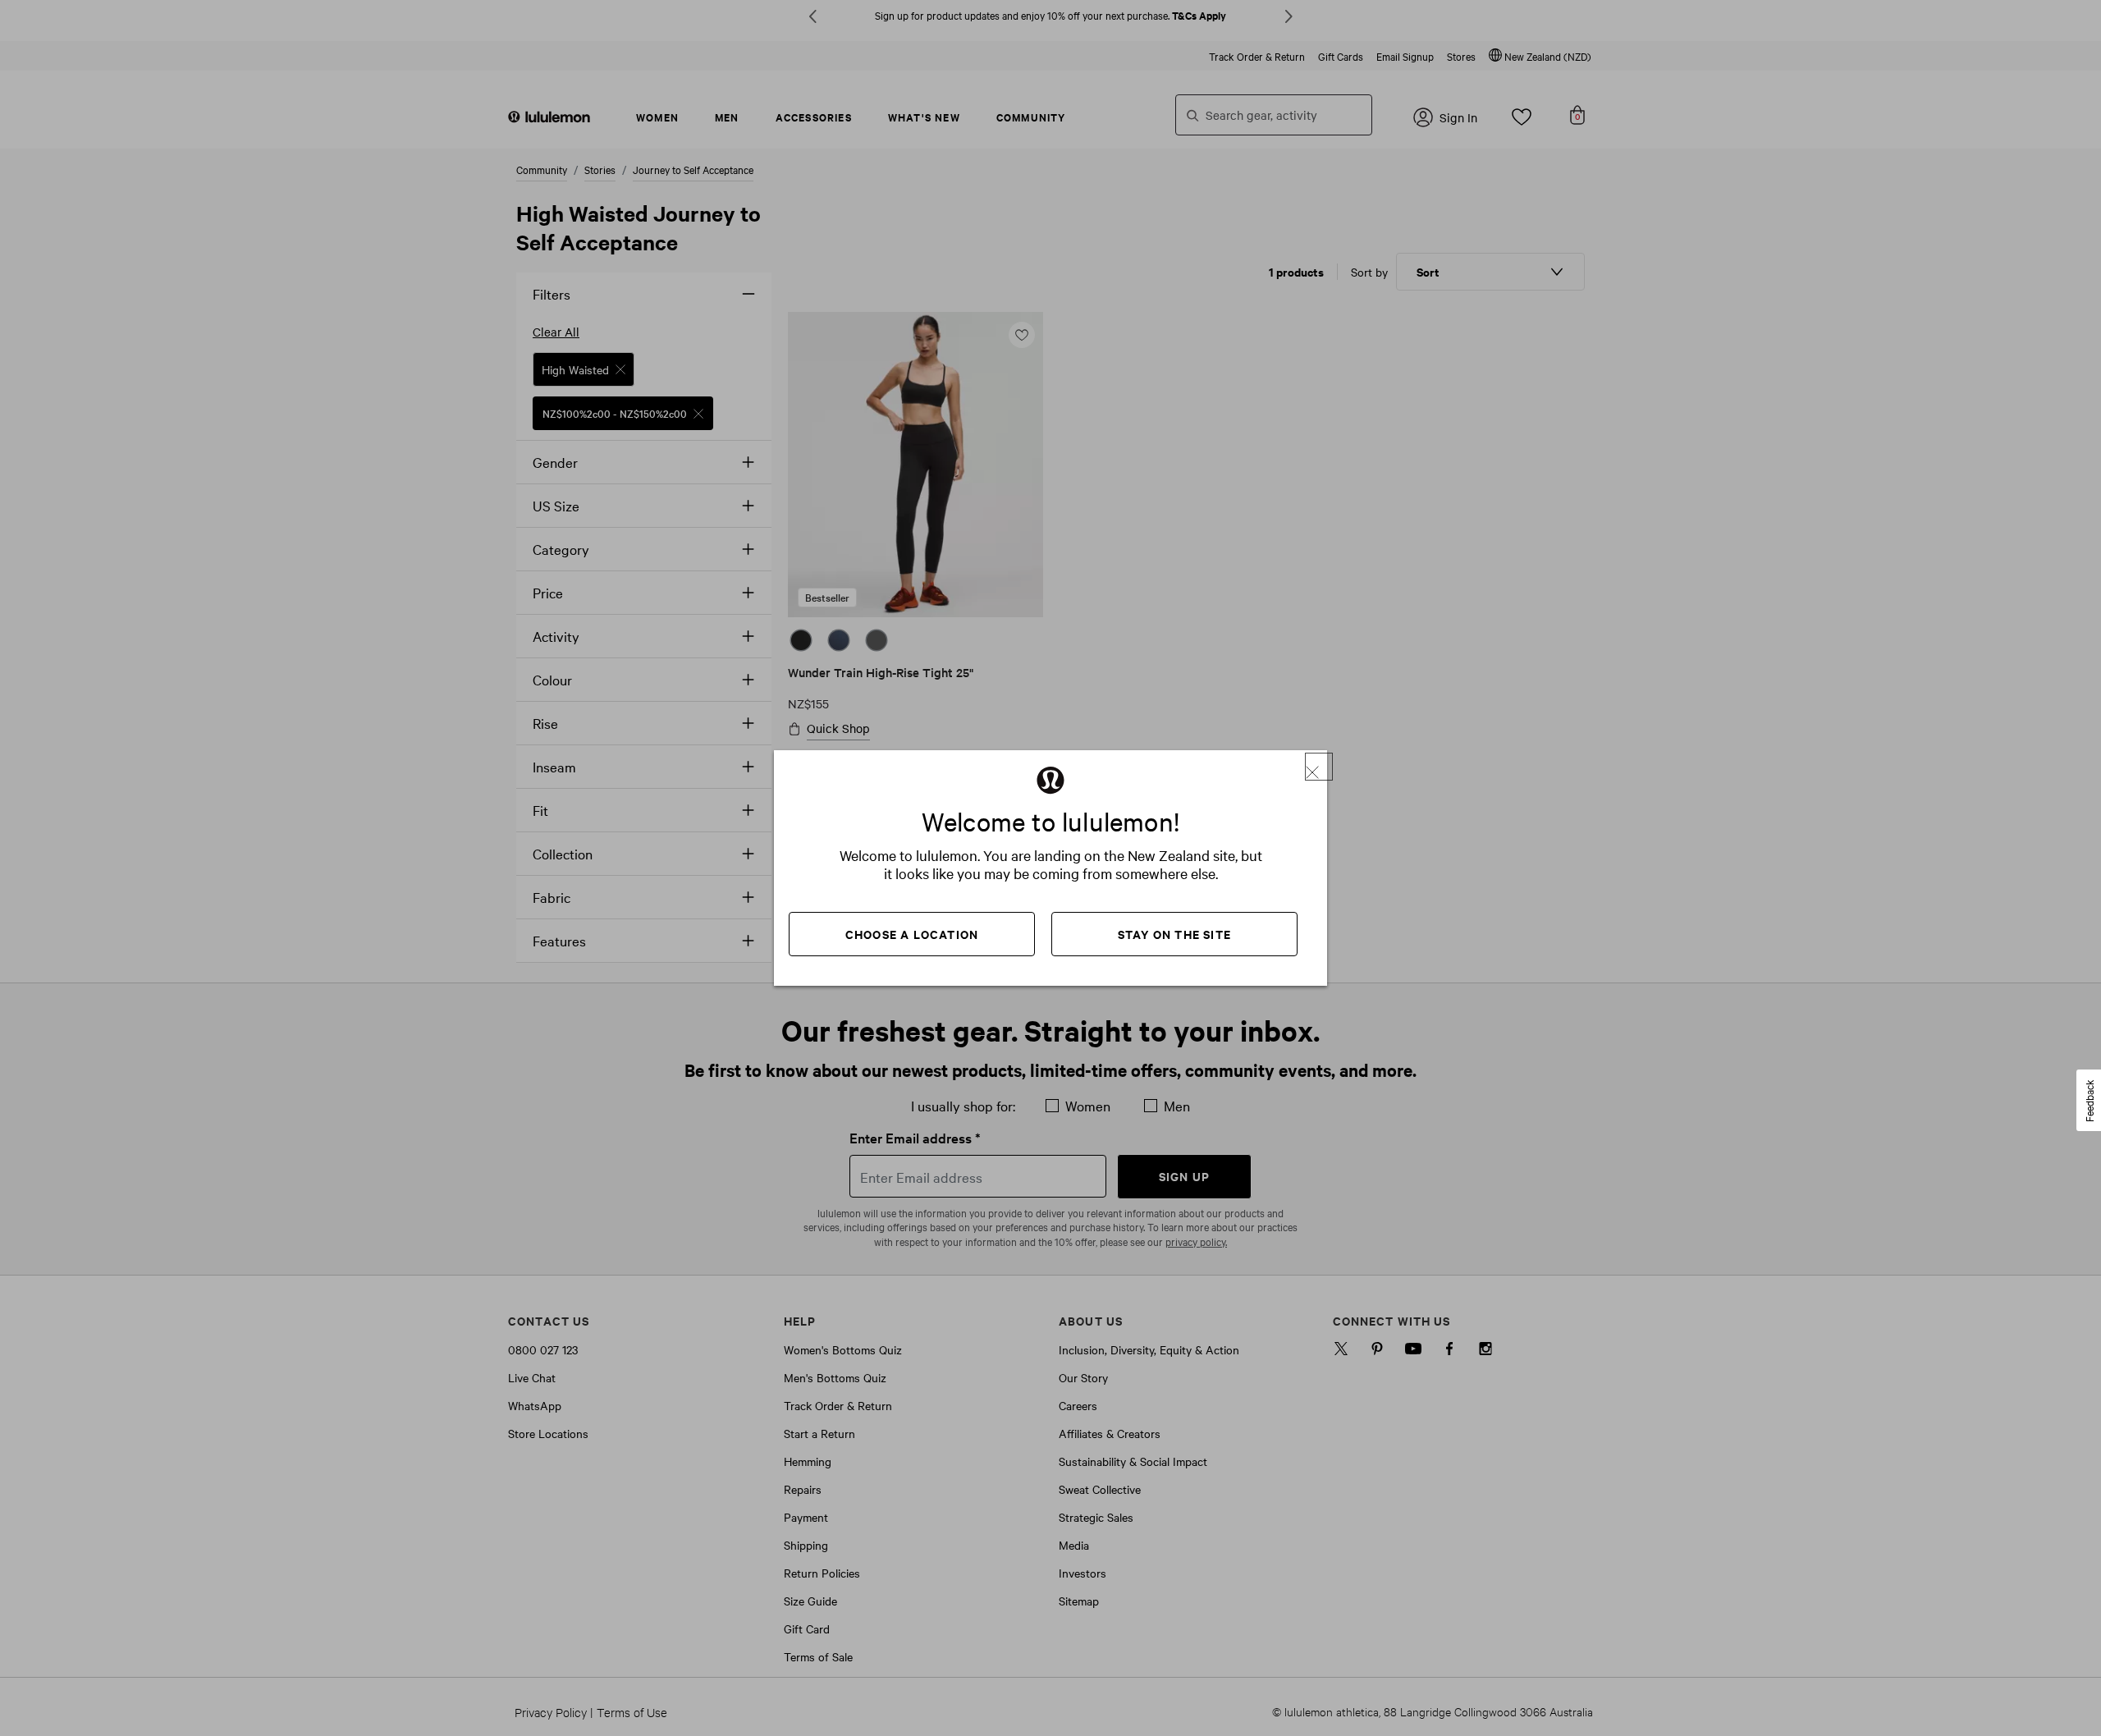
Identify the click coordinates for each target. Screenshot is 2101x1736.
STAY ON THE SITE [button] (1174, 934)
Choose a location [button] (912, 934)
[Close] (1319, 767)
